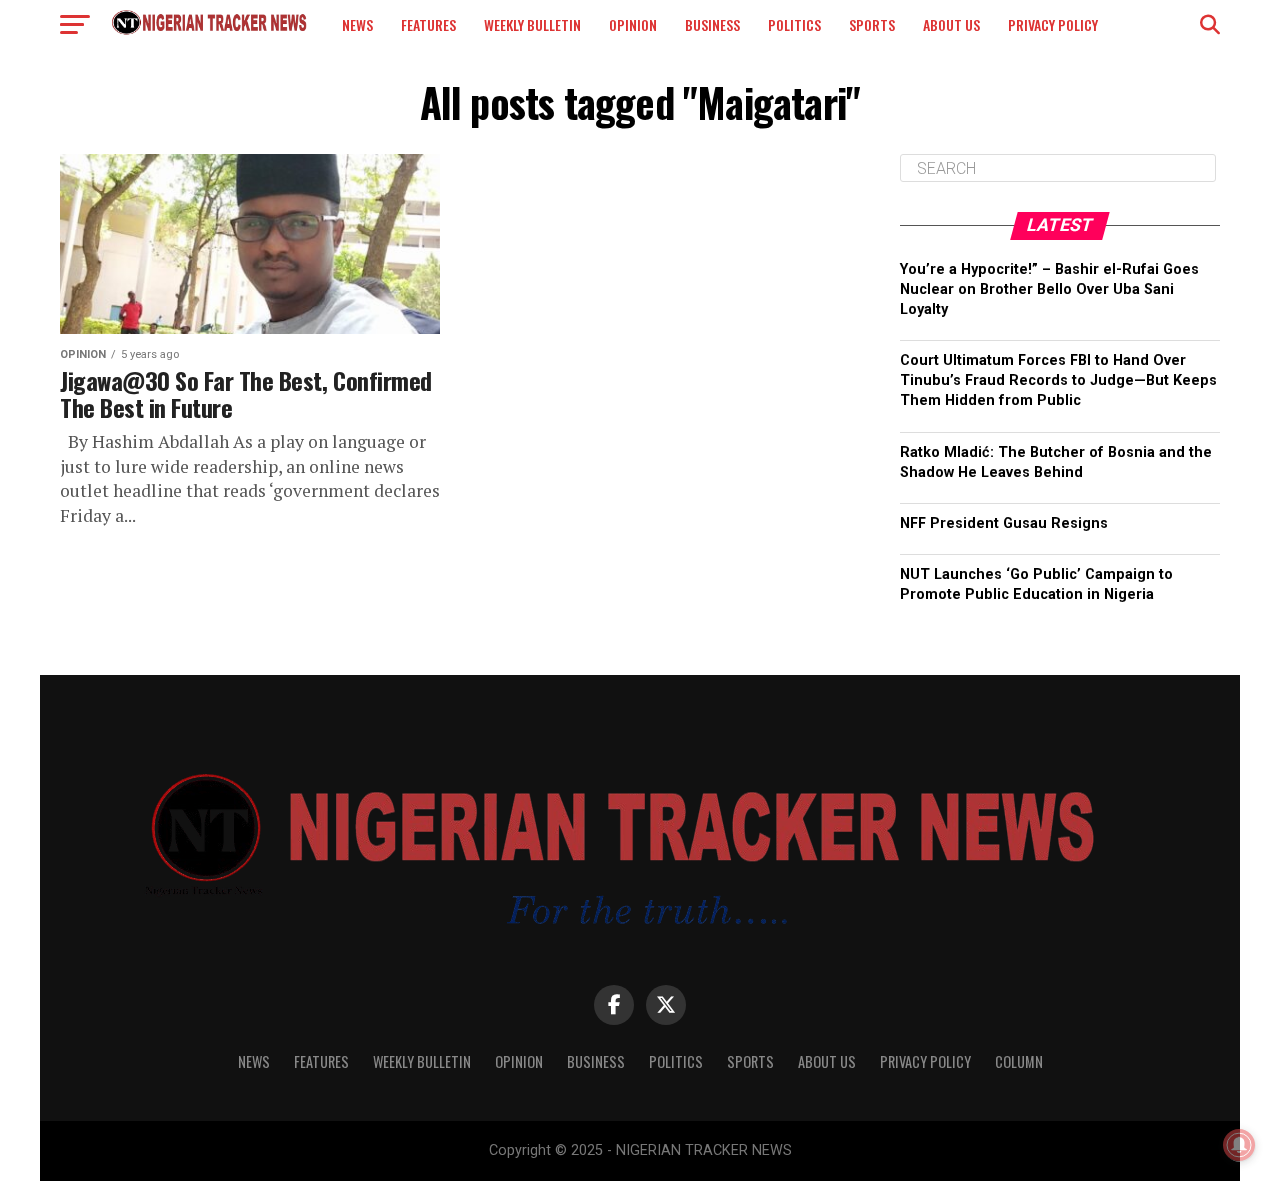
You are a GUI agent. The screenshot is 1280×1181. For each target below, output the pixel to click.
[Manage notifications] (1239, 1145)
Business (712, 24)
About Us (951, 24)
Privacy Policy (1053, 24)
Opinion (633, 24)
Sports (872, 24)
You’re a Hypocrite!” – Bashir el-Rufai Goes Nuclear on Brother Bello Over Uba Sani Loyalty (1049, 289)
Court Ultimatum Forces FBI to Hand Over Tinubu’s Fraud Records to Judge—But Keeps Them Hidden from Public (1058, 380)
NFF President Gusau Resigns (1004, 523)
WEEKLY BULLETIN (532, 24)
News (357, 24)
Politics (794, 24)
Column (1019, 1061)
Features (428, 24)
